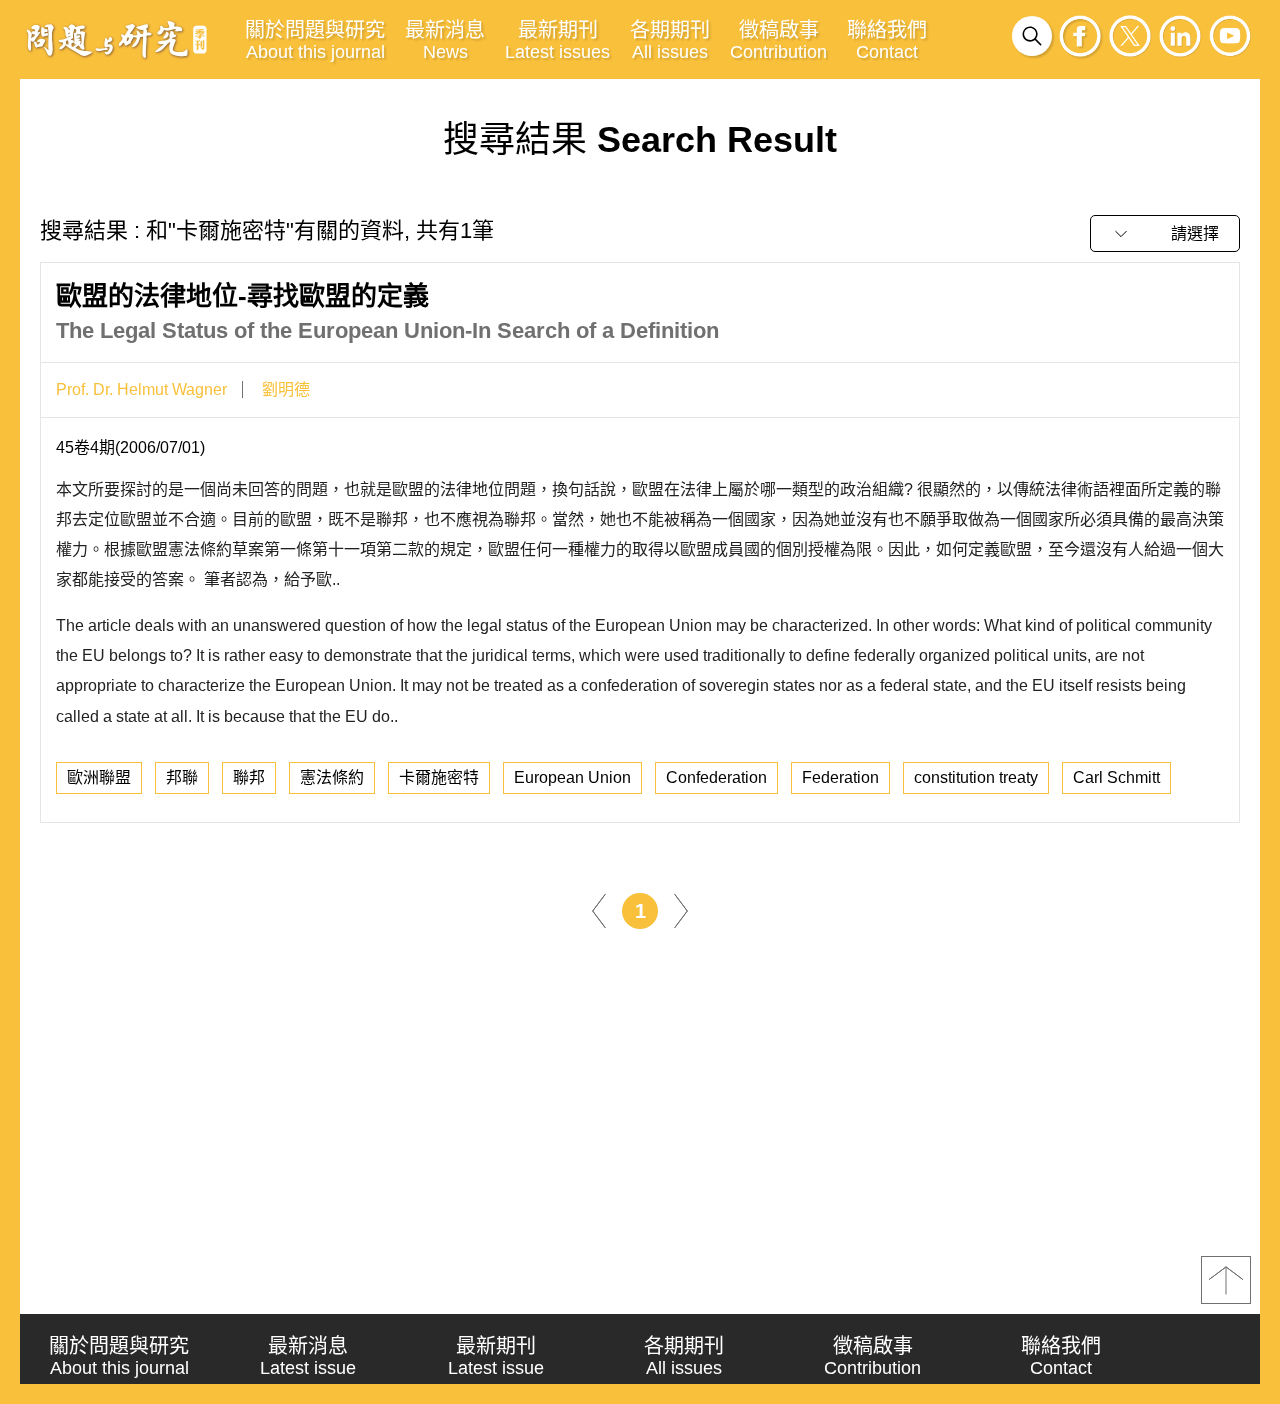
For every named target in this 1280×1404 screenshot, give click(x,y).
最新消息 (445, 40)
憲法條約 (332, 777)
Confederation (716, 777)
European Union (572, 777)
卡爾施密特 (439, 777)
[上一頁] (599, 909)
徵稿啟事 (778, 40)
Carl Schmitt (1116, 777)
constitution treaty (976, 777)
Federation (840, 777)
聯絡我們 (887, 40)
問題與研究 (117, 39)
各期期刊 (670, 40)
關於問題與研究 (315, 40)
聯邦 (249, 777)
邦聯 (182, 777)
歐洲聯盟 (99, 777)
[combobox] (1165, 233)
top (1226, 1280)
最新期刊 (557, 40)
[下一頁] (681, 909)
